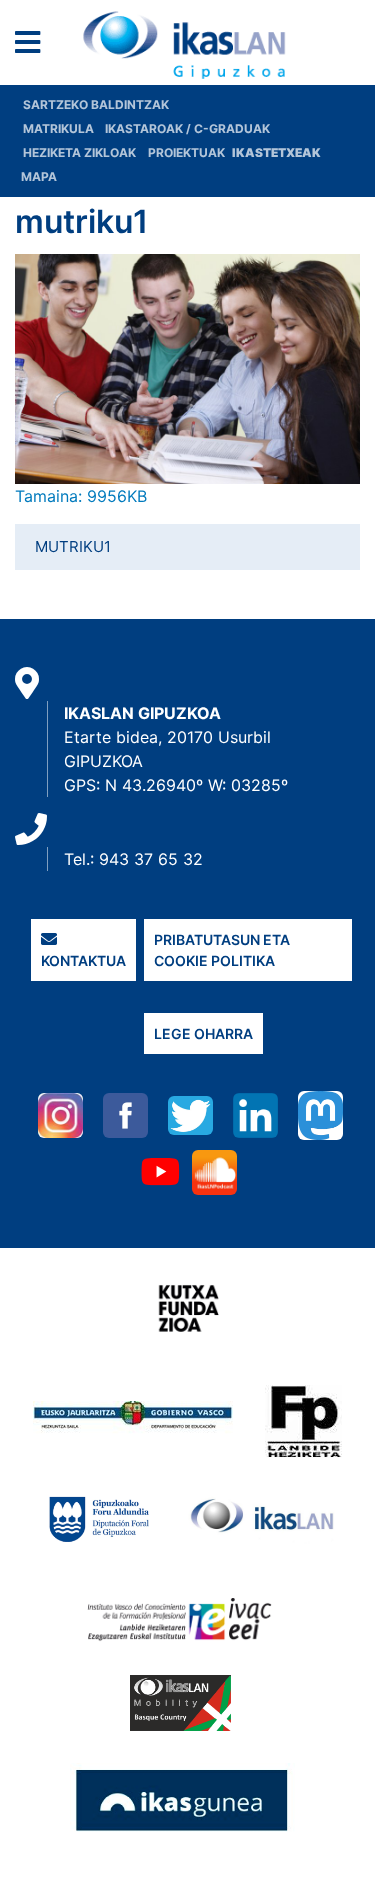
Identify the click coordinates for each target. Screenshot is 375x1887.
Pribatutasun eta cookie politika (222, 950)
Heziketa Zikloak (79, 152)
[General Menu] (33, 46)
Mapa (39, 176)
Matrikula (60, 128)
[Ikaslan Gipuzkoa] (188, 45)
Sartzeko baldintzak (96, 104)
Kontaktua (83, 960)
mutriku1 (73, 546)
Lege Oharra (203, 1033)
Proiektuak (188, 152)
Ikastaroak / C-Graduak (187, 128)
